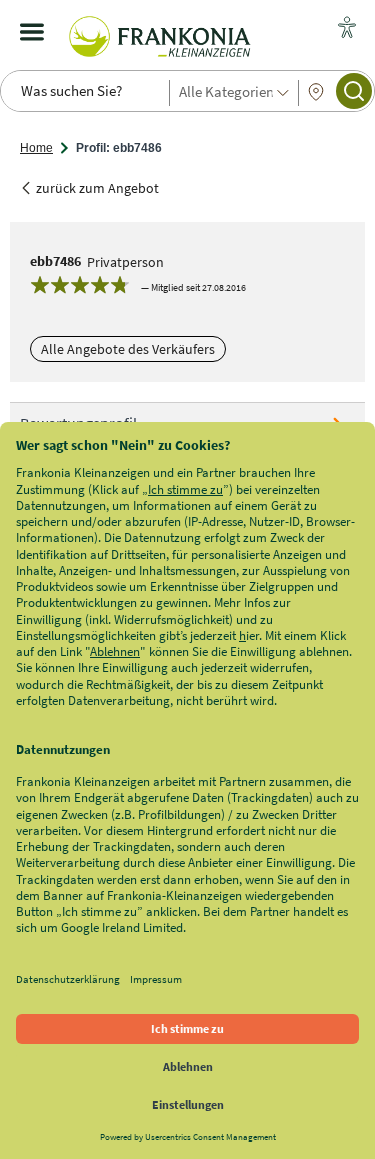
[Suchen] (354, 91)
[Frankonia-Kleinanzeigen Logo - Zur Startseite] (160, 32)
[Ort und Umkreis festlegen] (316, 92)
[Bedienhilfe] (347, 29)
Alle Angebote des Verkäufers (128, 349)
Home (36, 148)
